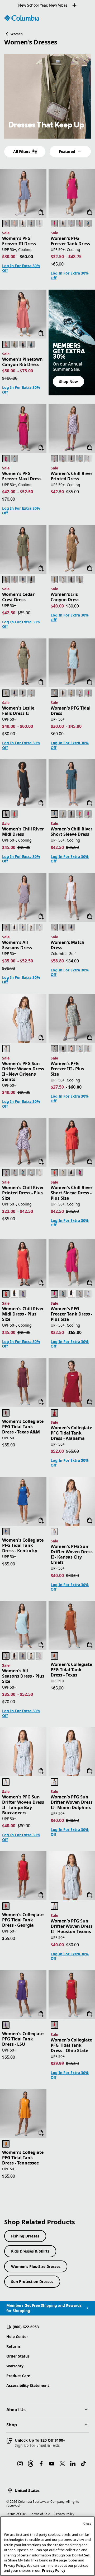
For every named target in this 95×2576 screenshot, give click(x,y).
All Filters (22, 151)
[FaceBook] (41, 2464)
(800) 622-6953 (26, 2327)
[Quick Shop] (41, 212)
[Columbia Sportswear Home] (22, 18)
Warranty (15, 2366)
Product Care (18, 2376)
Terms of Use (16, 2514)
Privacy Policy (64, 2514)
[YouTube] (52, 2464)
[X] (62, 2464)
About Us (16, 2410)
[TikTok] (83, 2464)
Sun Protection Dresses (32, 2282)
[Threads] (31, 2464)
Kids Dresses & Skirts (30, 2251)
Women (17, 34)
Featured (67, 151)
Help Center (17, 2337)
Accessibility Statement (28, 2385)
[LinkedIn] (73, 2464)
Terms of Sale (40, 2514)
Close (87, 2524)
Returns (13, 2346)
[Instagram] (20, 2464)
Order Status (18, 2356)
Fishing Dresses (25, 2236)
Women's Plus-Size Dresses (36, 2266)
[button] (36, 2443)
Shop (12, 2425)
